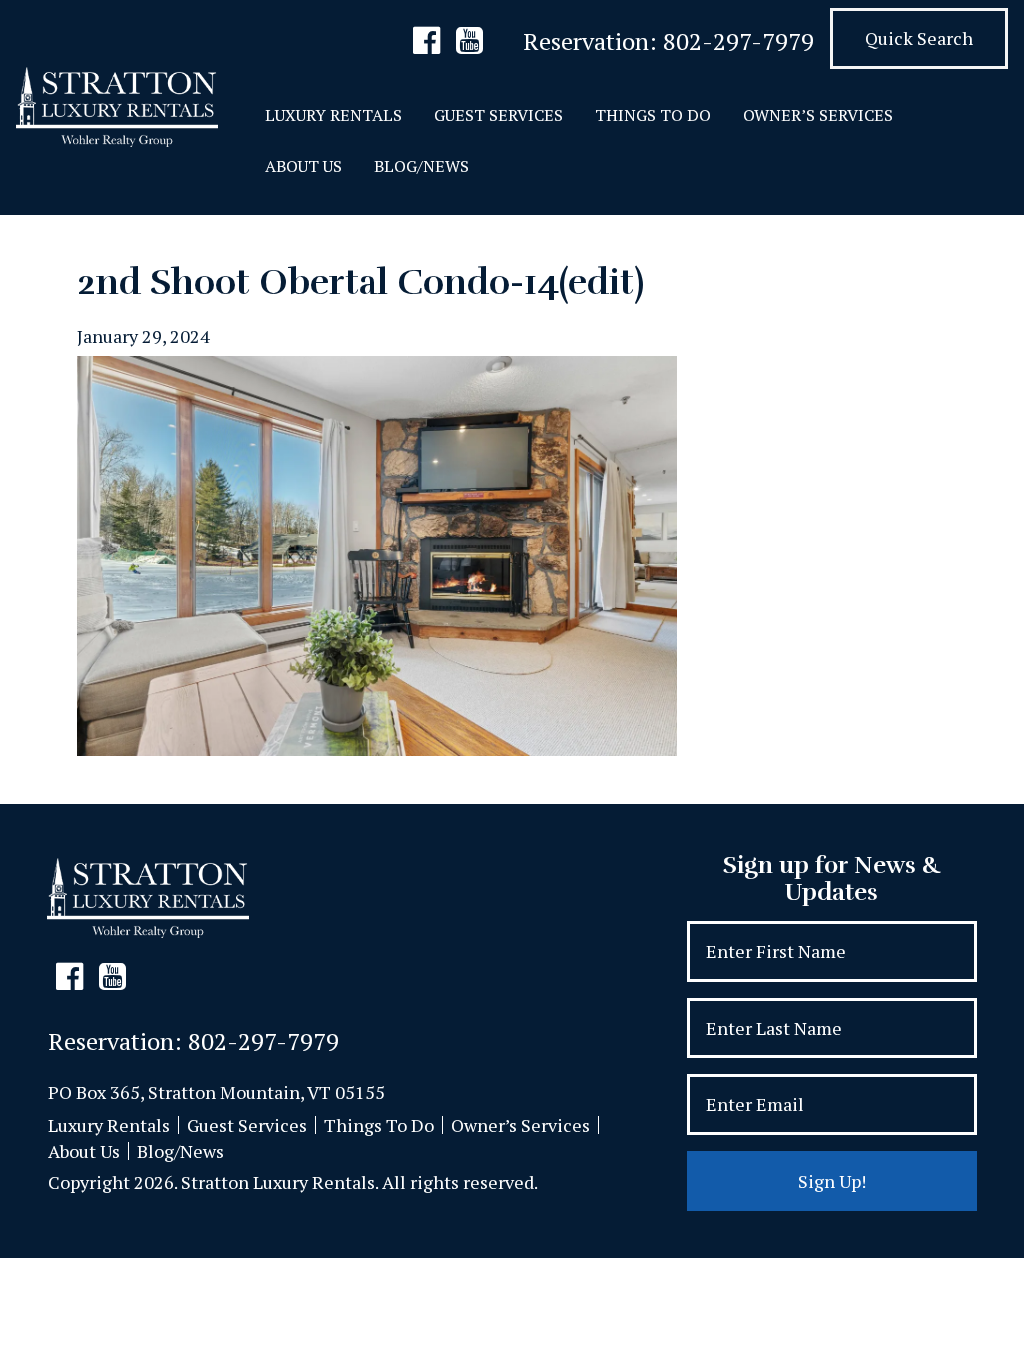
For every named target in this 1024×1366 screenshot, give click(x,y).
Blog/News (421, 166)
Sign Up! (832, 1181)
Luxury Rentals (333, 115)
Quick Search (919, 38)
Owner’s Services (818, 115)
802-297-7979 (738, 41)
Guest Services (498, 115)
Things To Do (653, 115)
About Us (303, 166)
